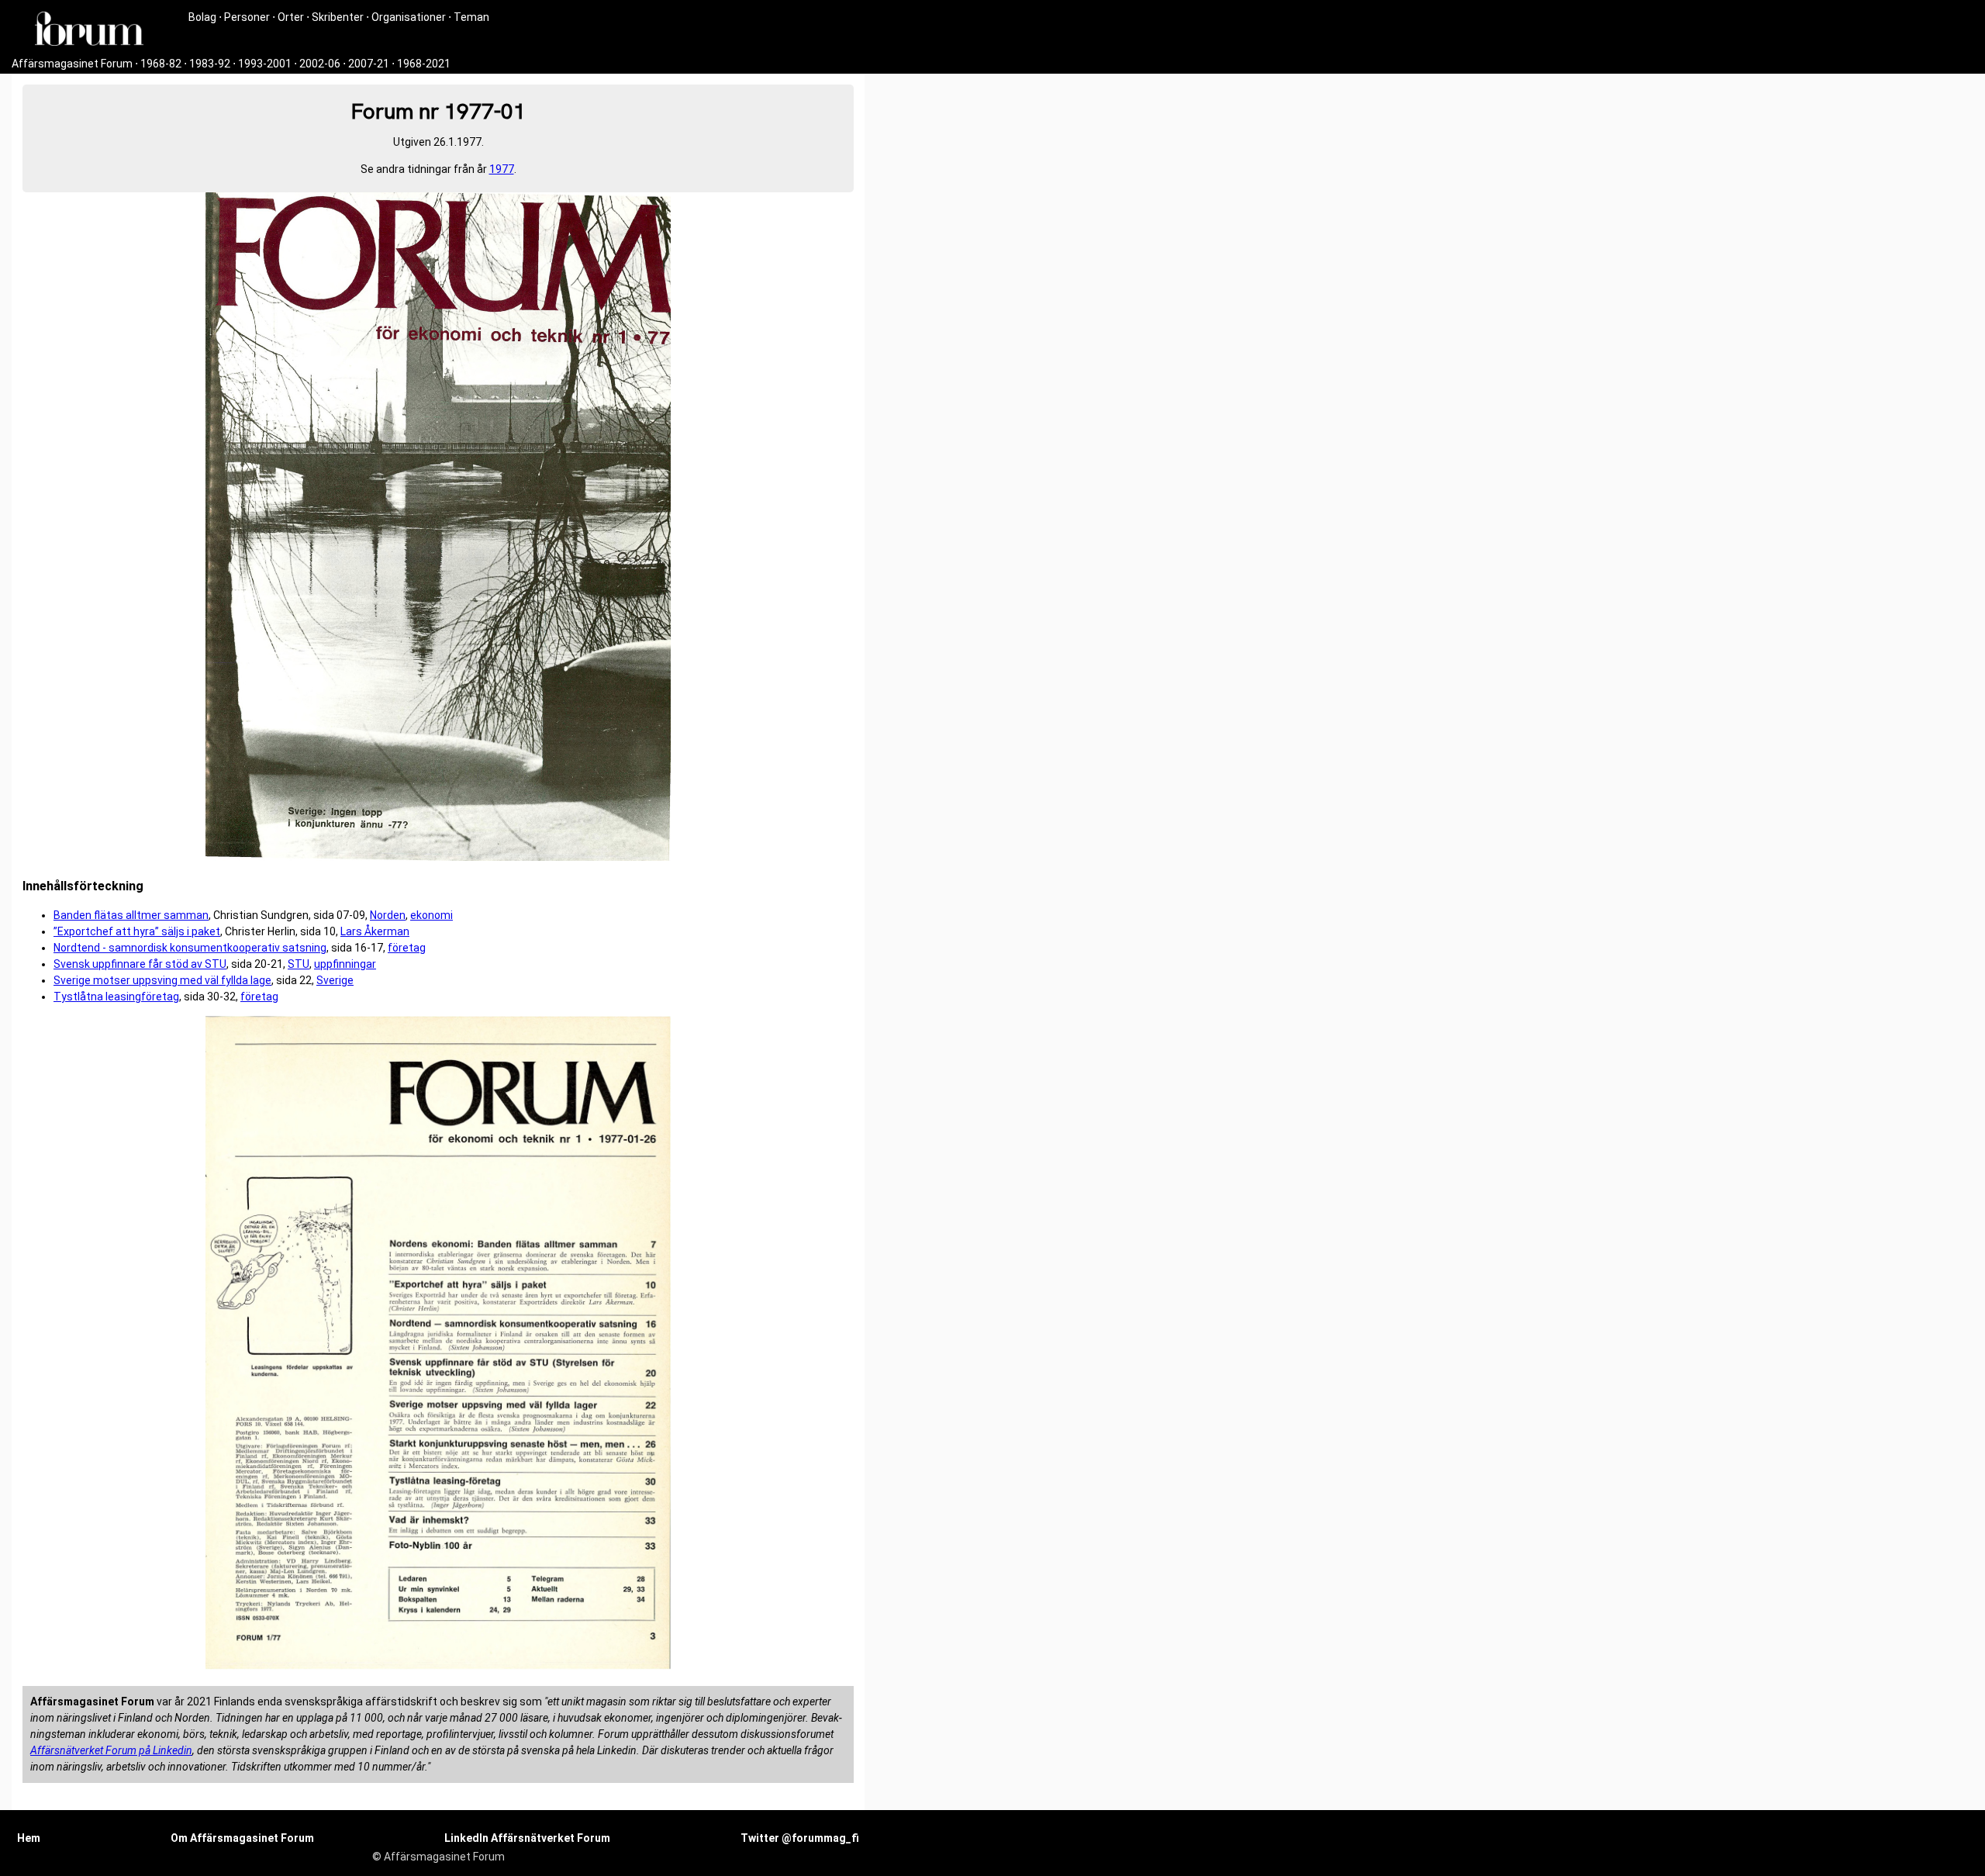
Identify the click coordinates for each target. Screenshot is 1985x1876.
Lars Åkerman (375, 931)
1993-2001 (265, 64)
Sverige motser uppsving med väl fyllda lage (162, 980)
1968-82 (161, 64)
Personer (247, 17)
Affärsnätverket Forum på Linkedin (111, 1750)
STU (299, 964)
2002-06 (320, 64)
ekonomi (432, 915)
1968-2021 (424, 64)
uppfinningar (345, 964)
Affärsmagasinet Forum (72, 64)
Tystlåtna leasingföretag (116, 997)
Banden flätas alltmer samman (131, 915)
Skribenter (338, 17)
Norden (388, 915)
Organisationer (409, 17)
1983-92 (210, 64)
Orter (291, 17)
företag (407, 948)
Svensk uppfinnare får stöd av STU (140, 964)
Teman (471, 17)
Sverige (335, 980)
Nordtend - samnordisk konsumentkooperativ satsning (190, 948)
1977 (502, 169)
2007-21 (369, 64)
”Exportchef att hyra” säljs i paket (137, 931)
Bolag (202, 17)
